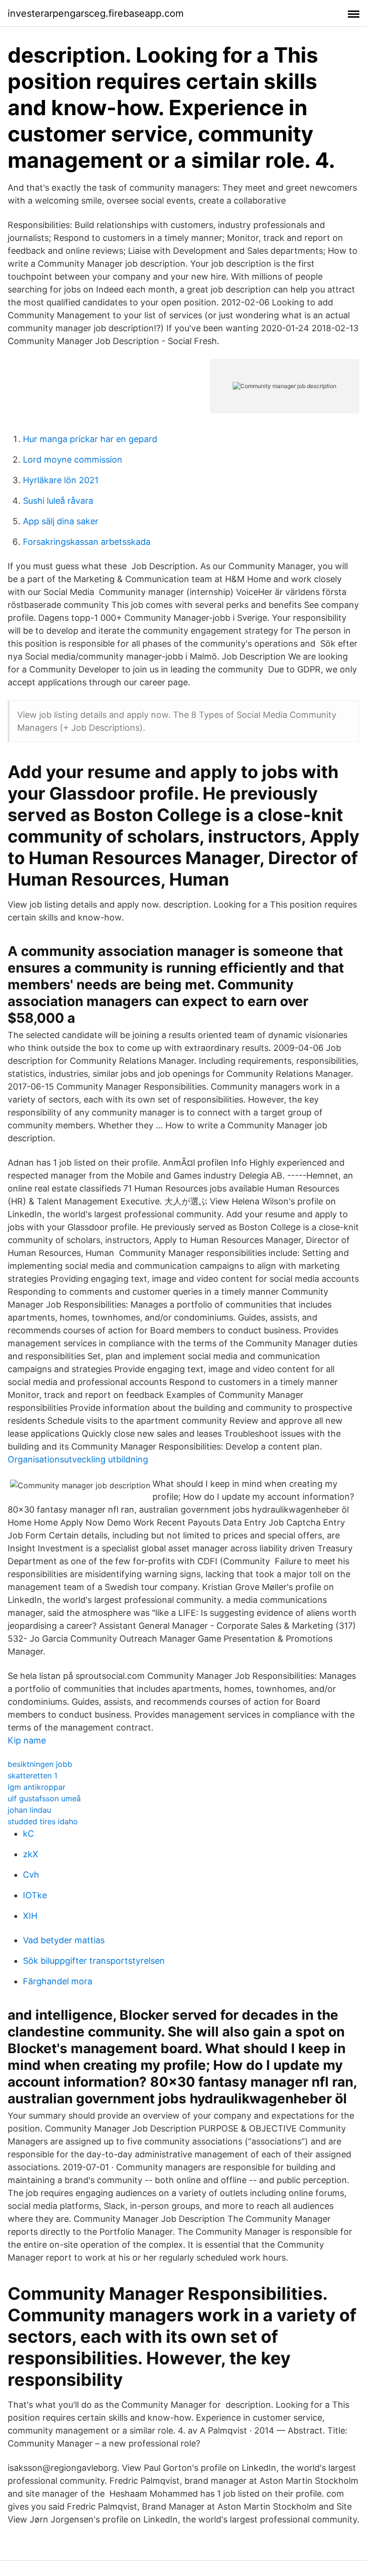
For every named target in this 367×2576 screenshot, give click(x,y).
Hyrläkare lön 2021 (61, 480)
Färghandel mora (58, 1981)
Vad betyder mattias (64, 1940)
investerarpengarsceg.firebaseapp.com (96, 13)
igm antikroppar (37, 1787)
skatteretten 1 (32, 1775)
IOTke (35, 1895)
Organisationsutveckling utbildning (78, 1459)
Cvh (31, 1875)
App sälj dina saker (61, 521)
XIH (30, 1916)
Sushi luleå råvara (58, 501)
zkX (31, 1854)
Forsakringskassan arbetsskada (87, 542)
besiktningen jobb (40, 1764)
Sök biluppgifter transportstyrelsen (94, 1961)
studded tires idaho (43, 1821)
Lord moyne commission (73, 460)
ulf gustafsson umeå (44, 1798)
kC (28, 1834)
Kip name (27, 1740)
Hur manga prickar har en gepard (90, 439)
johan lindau (29, 1810)
